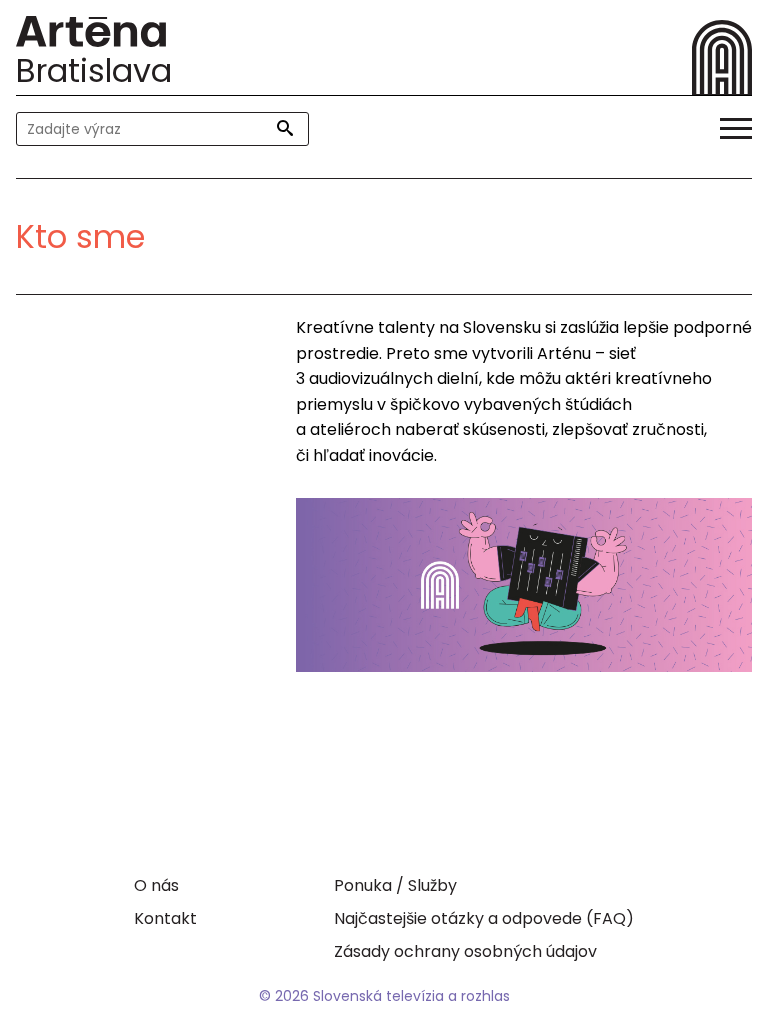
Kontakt (165, 918)
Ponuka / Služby (395, 885)
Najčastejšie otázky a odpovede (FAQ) (484, 918)
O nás (156, 885)
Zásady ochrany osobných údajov (465, 951)
